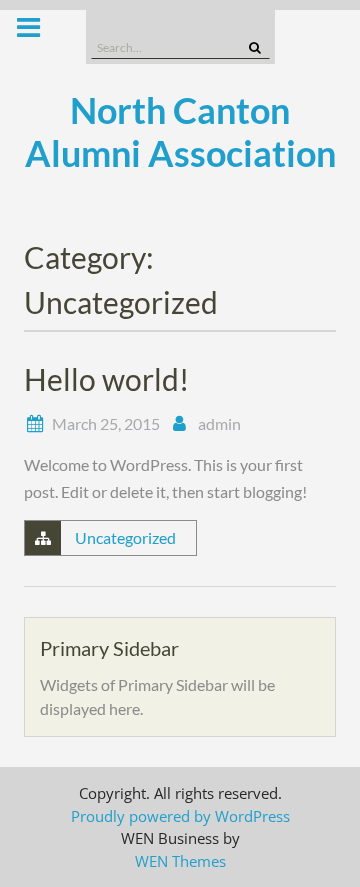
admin (219, 423)
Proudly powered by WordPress (180, 816)
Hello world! (106, 379)
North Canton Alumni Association (180, 131)
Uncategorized (125, 537)
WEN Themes (180, 861)
